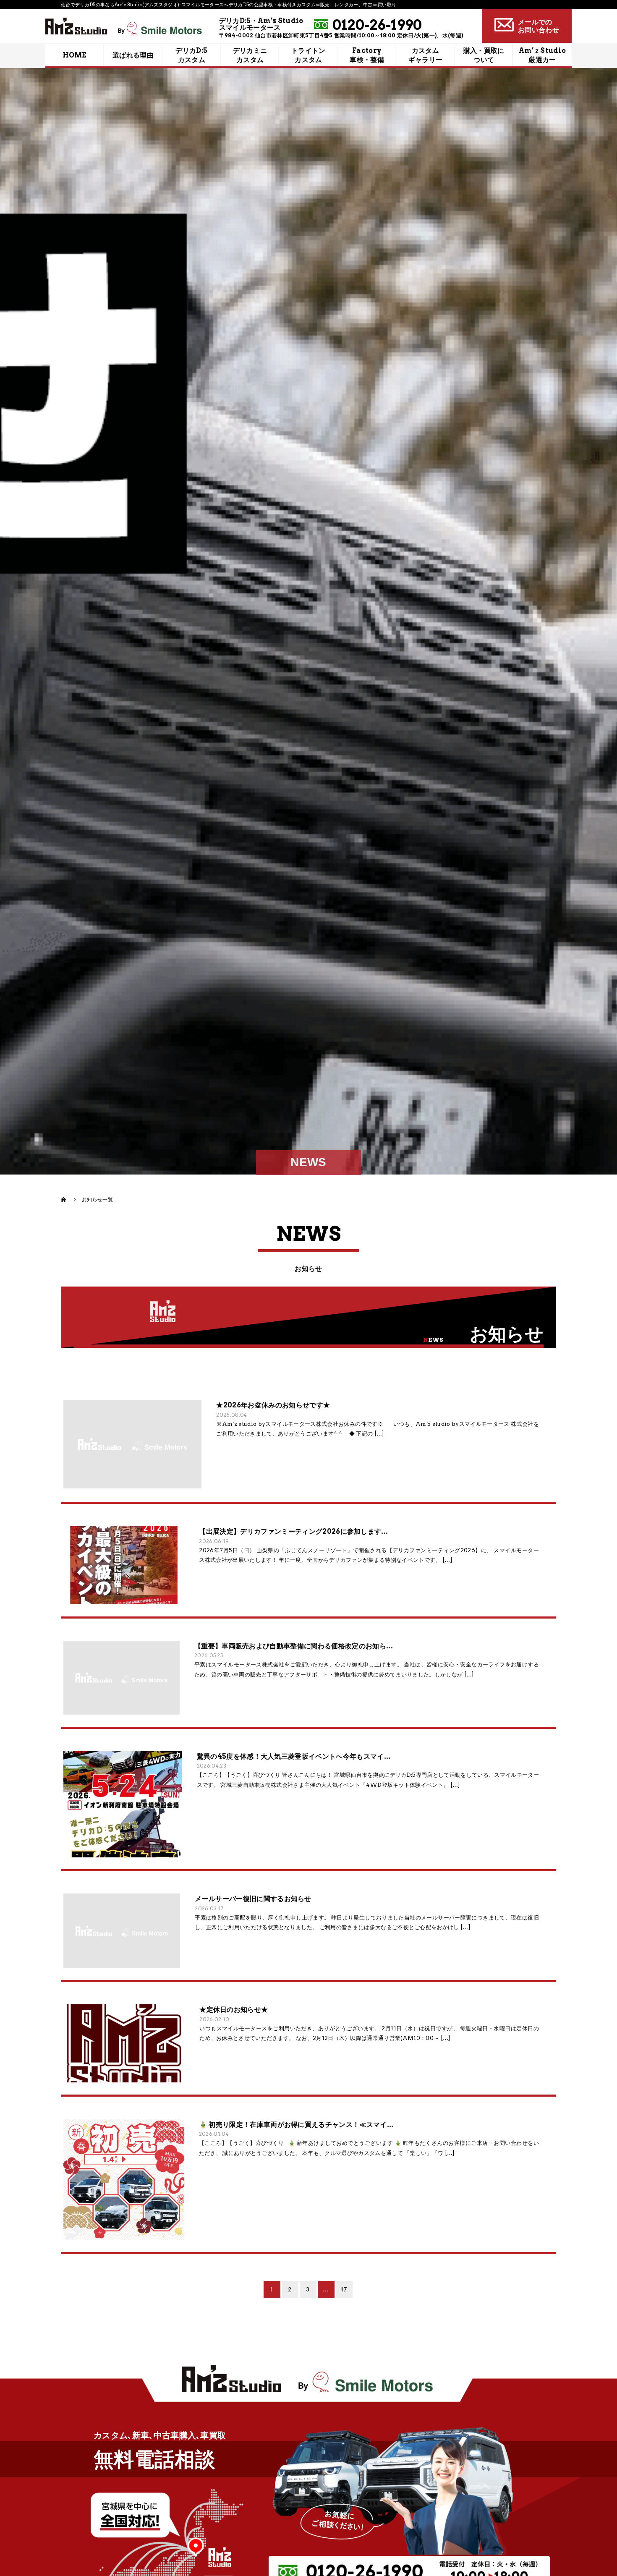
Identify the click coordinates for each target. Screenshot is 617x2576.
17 (344, 2289)
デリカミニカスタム (250, 55)
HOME (75, 55)
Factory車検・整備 (367, 55)
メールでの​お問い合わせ (539, 26)
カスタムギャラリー (426, 55)
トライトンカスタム (308, 55)
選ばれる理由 (133, 55)
